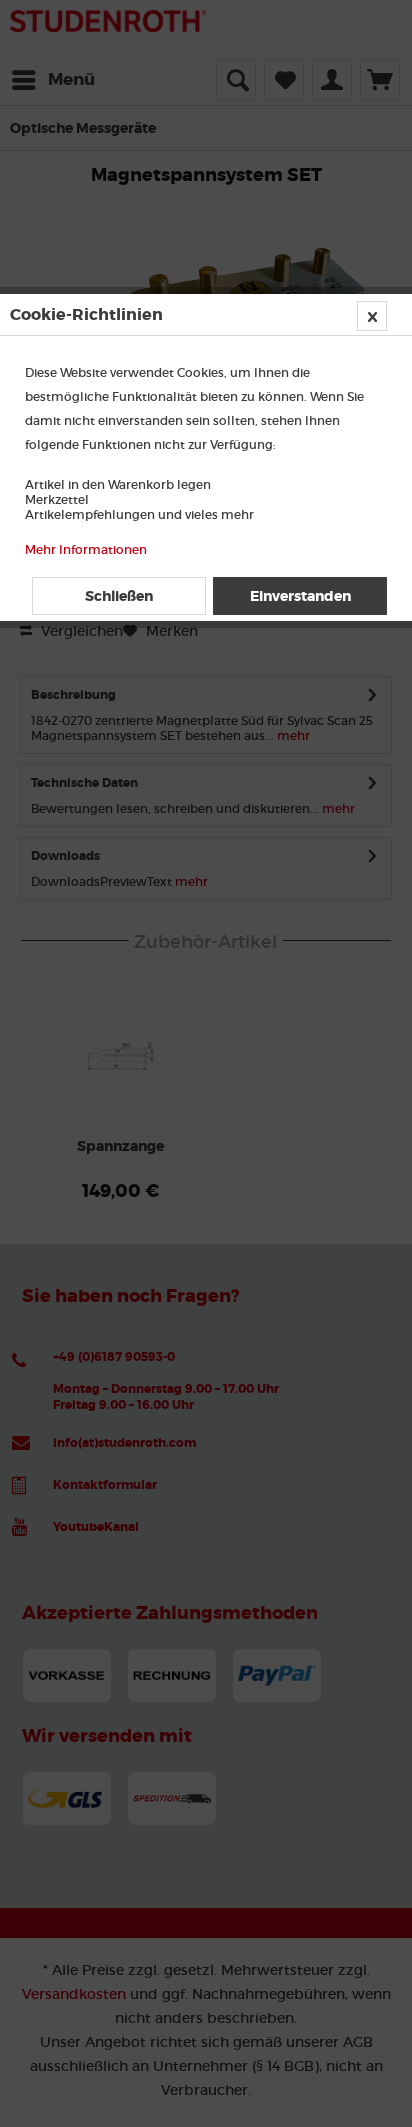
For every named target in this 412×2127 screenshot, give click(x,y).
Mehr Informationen (86, 549)
